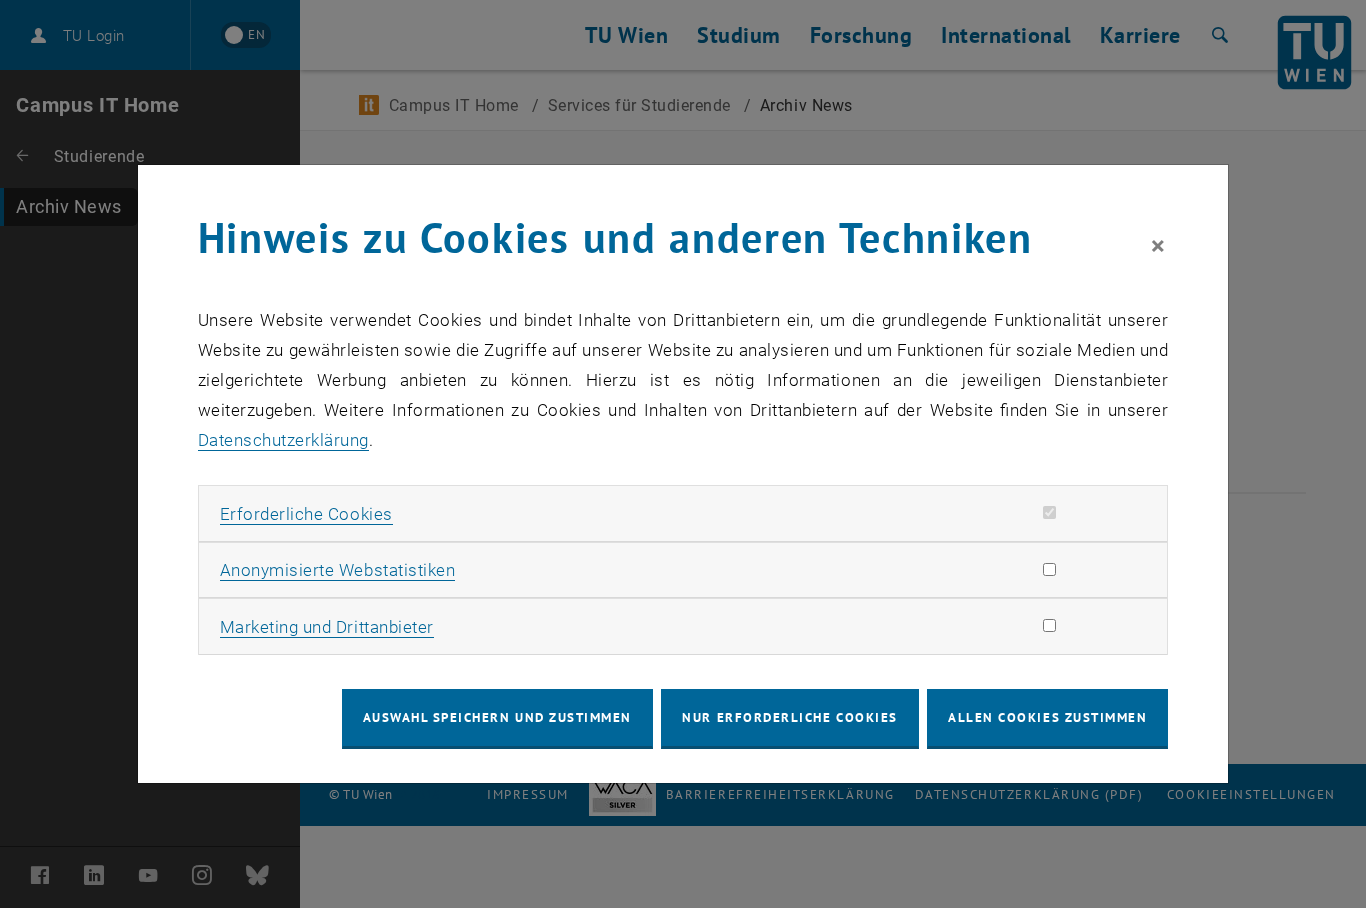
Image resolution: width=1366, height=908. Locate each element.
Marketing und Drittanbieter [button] (327, 627)
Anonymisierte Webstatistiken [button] (337, 570)
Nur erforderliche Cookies (789, 717)
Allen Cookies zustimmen (1047, 717)
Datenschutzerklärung (283, 440)
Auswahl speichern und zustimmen (497, 717)
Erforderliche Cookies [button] (306, 514)
